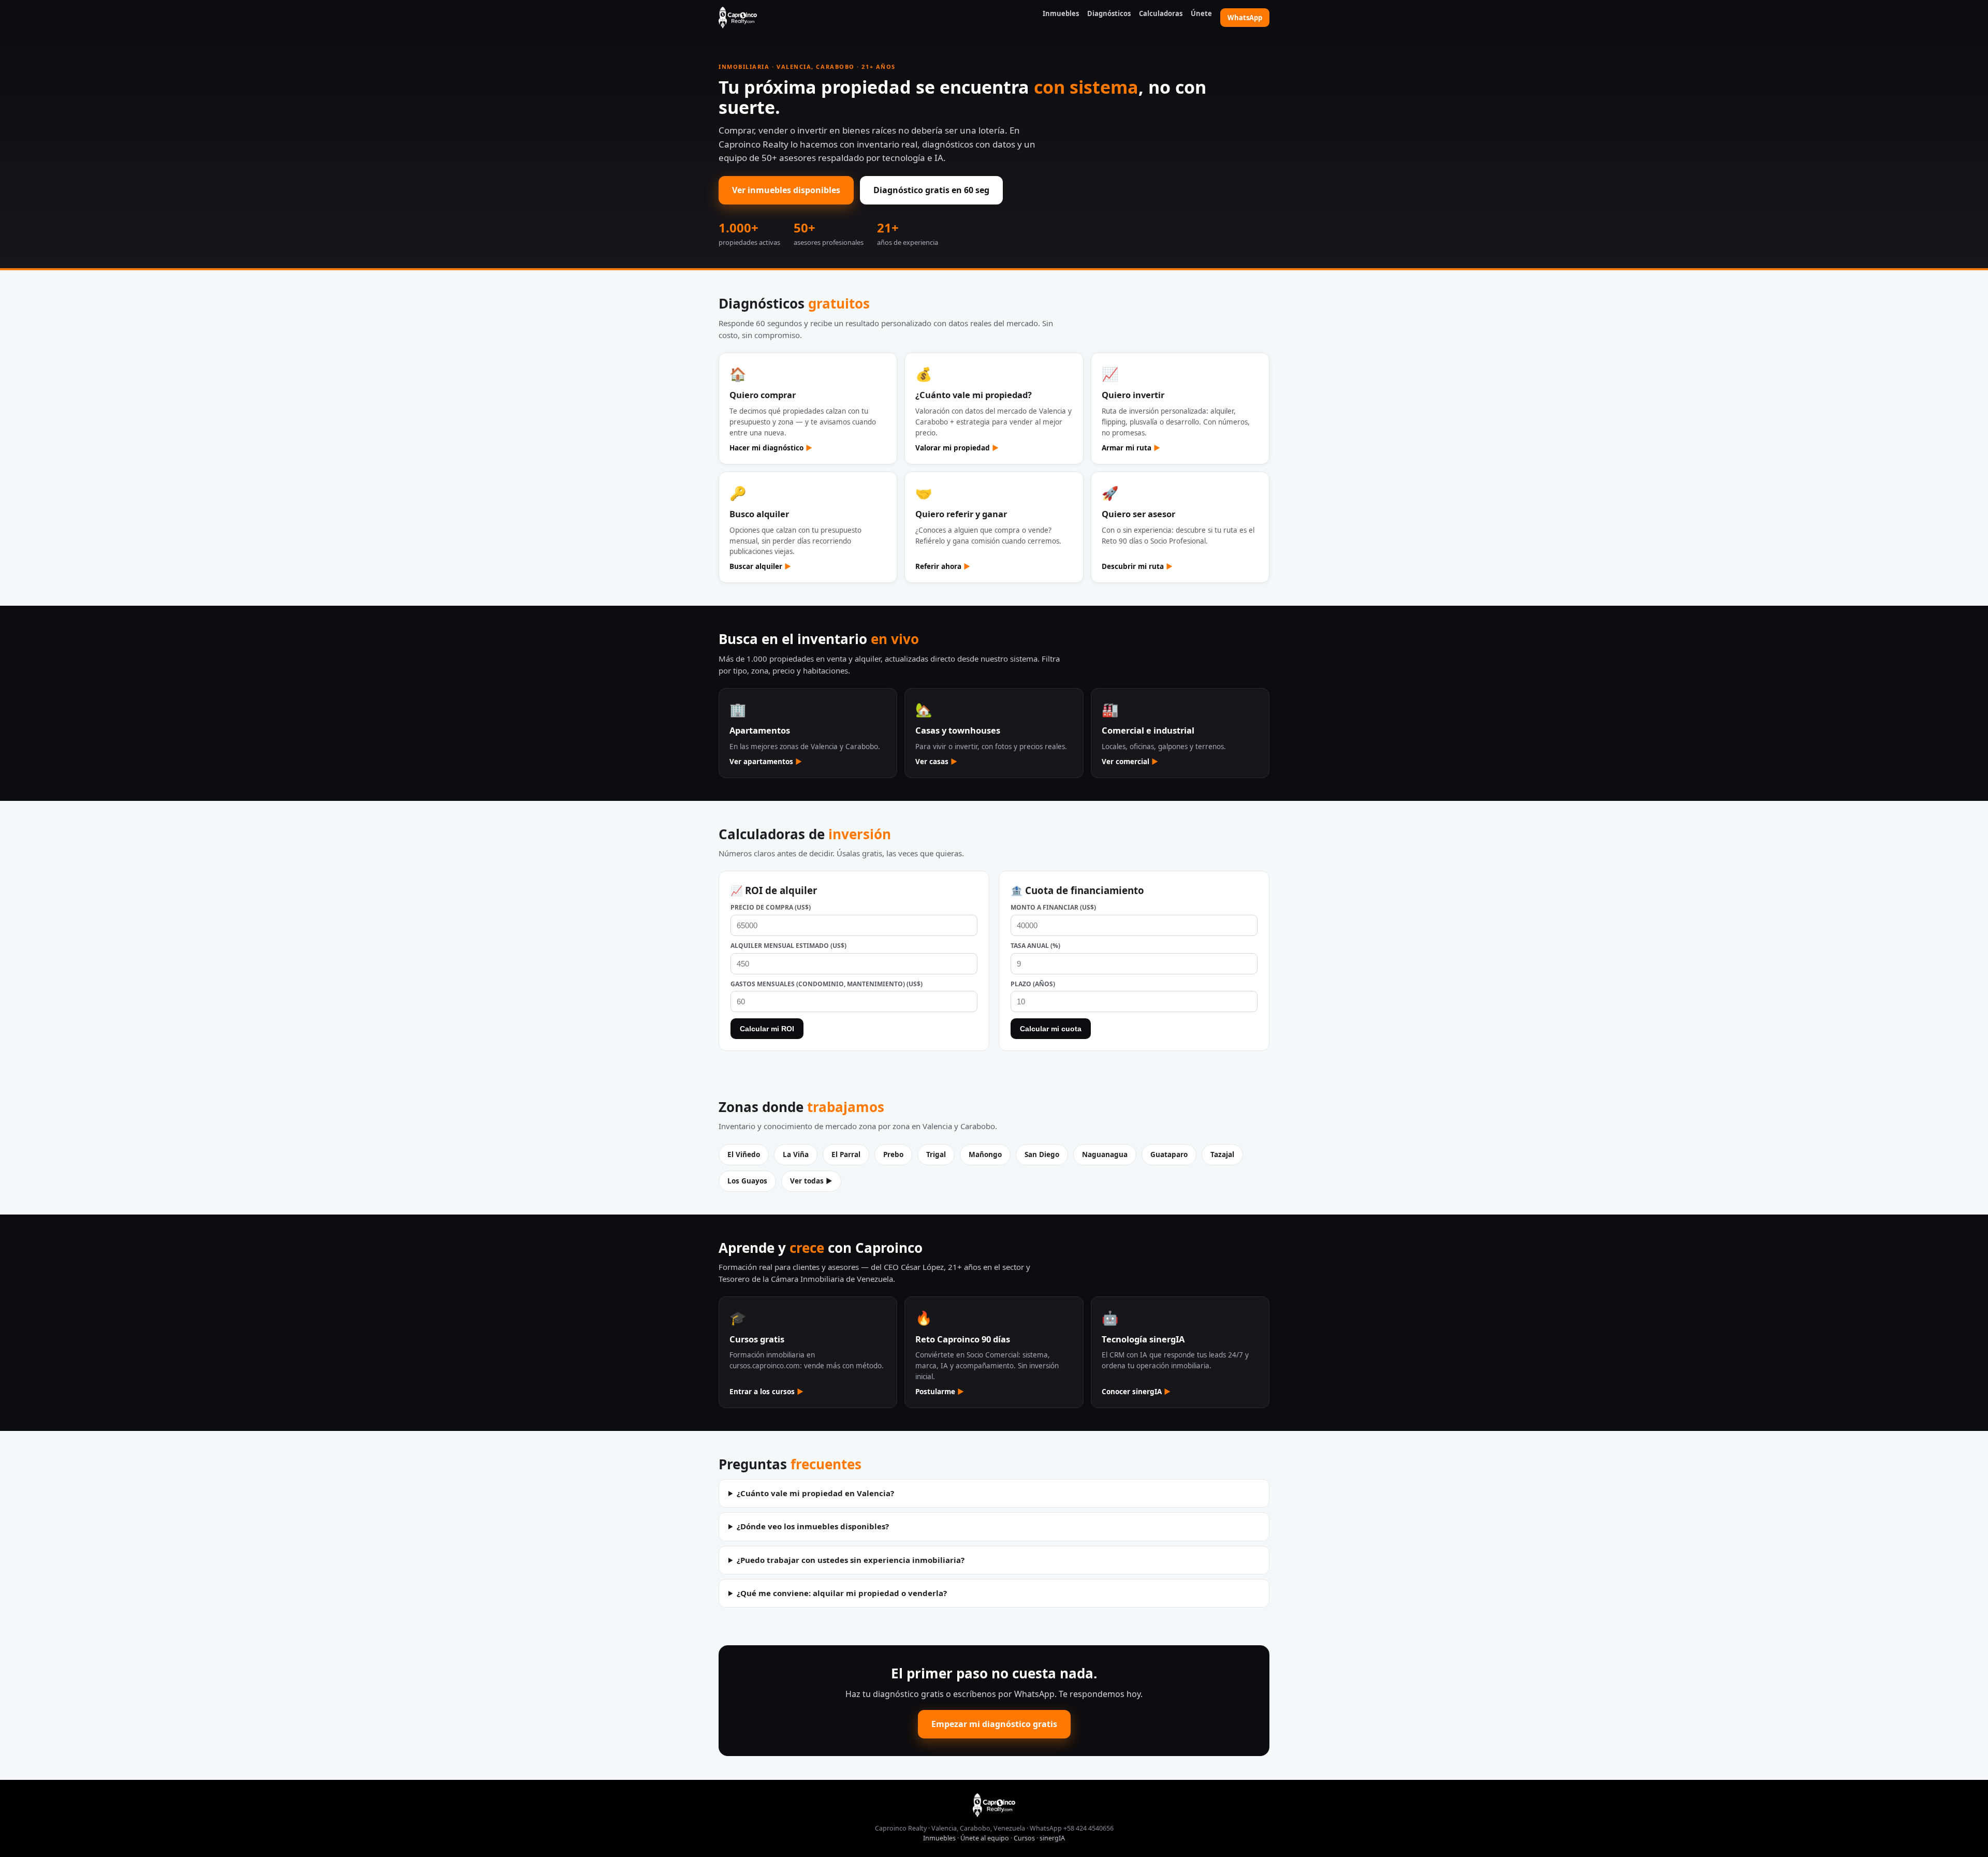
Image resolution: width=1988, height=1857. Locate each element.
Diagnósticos (1109, 13)
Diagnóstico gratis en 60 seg (931, 190)
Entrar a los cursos (766, 1392)
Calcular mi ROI (767, 1029)
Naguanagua (1105, 1154)
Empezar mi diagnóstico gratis (994, 1724)
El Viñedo (744, 1154)
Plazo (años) (1033, 984)
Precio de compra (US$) (771, 907)
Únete (1201, 13)
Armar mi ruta (1131, 448)
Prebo (893, 1154)
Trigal (936, 1154)
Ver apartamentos (766, 762)
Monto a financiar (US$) (1053, 907)
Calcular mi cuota (1051, 1029)
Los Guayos (747, 1181)
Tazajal (1222, 1154)
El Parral (846, 1154)
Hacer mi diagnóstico (771, 448)
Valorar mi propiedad (957, 448)
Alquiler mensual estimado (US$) (788, 946)
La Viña (796, 1154)
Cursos (1024, 1838)
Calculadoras (1161, 13)
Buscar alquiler (760, 566)
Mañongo (985, 1154)
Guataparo (1169, 1154)
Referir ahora (943, 566)
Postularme (940, 1392)
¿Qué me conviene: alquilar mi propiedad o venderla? (842, 1593)
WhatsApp (1245, 18)
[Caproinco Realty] (738, 18)
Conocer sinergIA (1136, 1392)
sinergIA (1052, 1838)
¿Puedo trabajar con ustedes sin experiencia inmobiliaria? (851, 1560)
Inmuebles (1061, 13)
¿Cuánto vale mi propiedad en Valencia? (815, 1493)
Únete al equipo (985, 1838)
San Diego (1042, 1154)
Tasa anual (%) (1035, 946)
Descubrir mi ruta (1137, 566)
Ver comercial (1130, 762)
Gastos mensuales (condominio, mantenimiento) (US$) (827, 984)
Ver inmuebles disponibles (786, 190)
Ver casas (936, 762)
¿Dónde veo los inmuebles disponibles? (813, 1526)
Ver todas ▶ (811, 1181)
